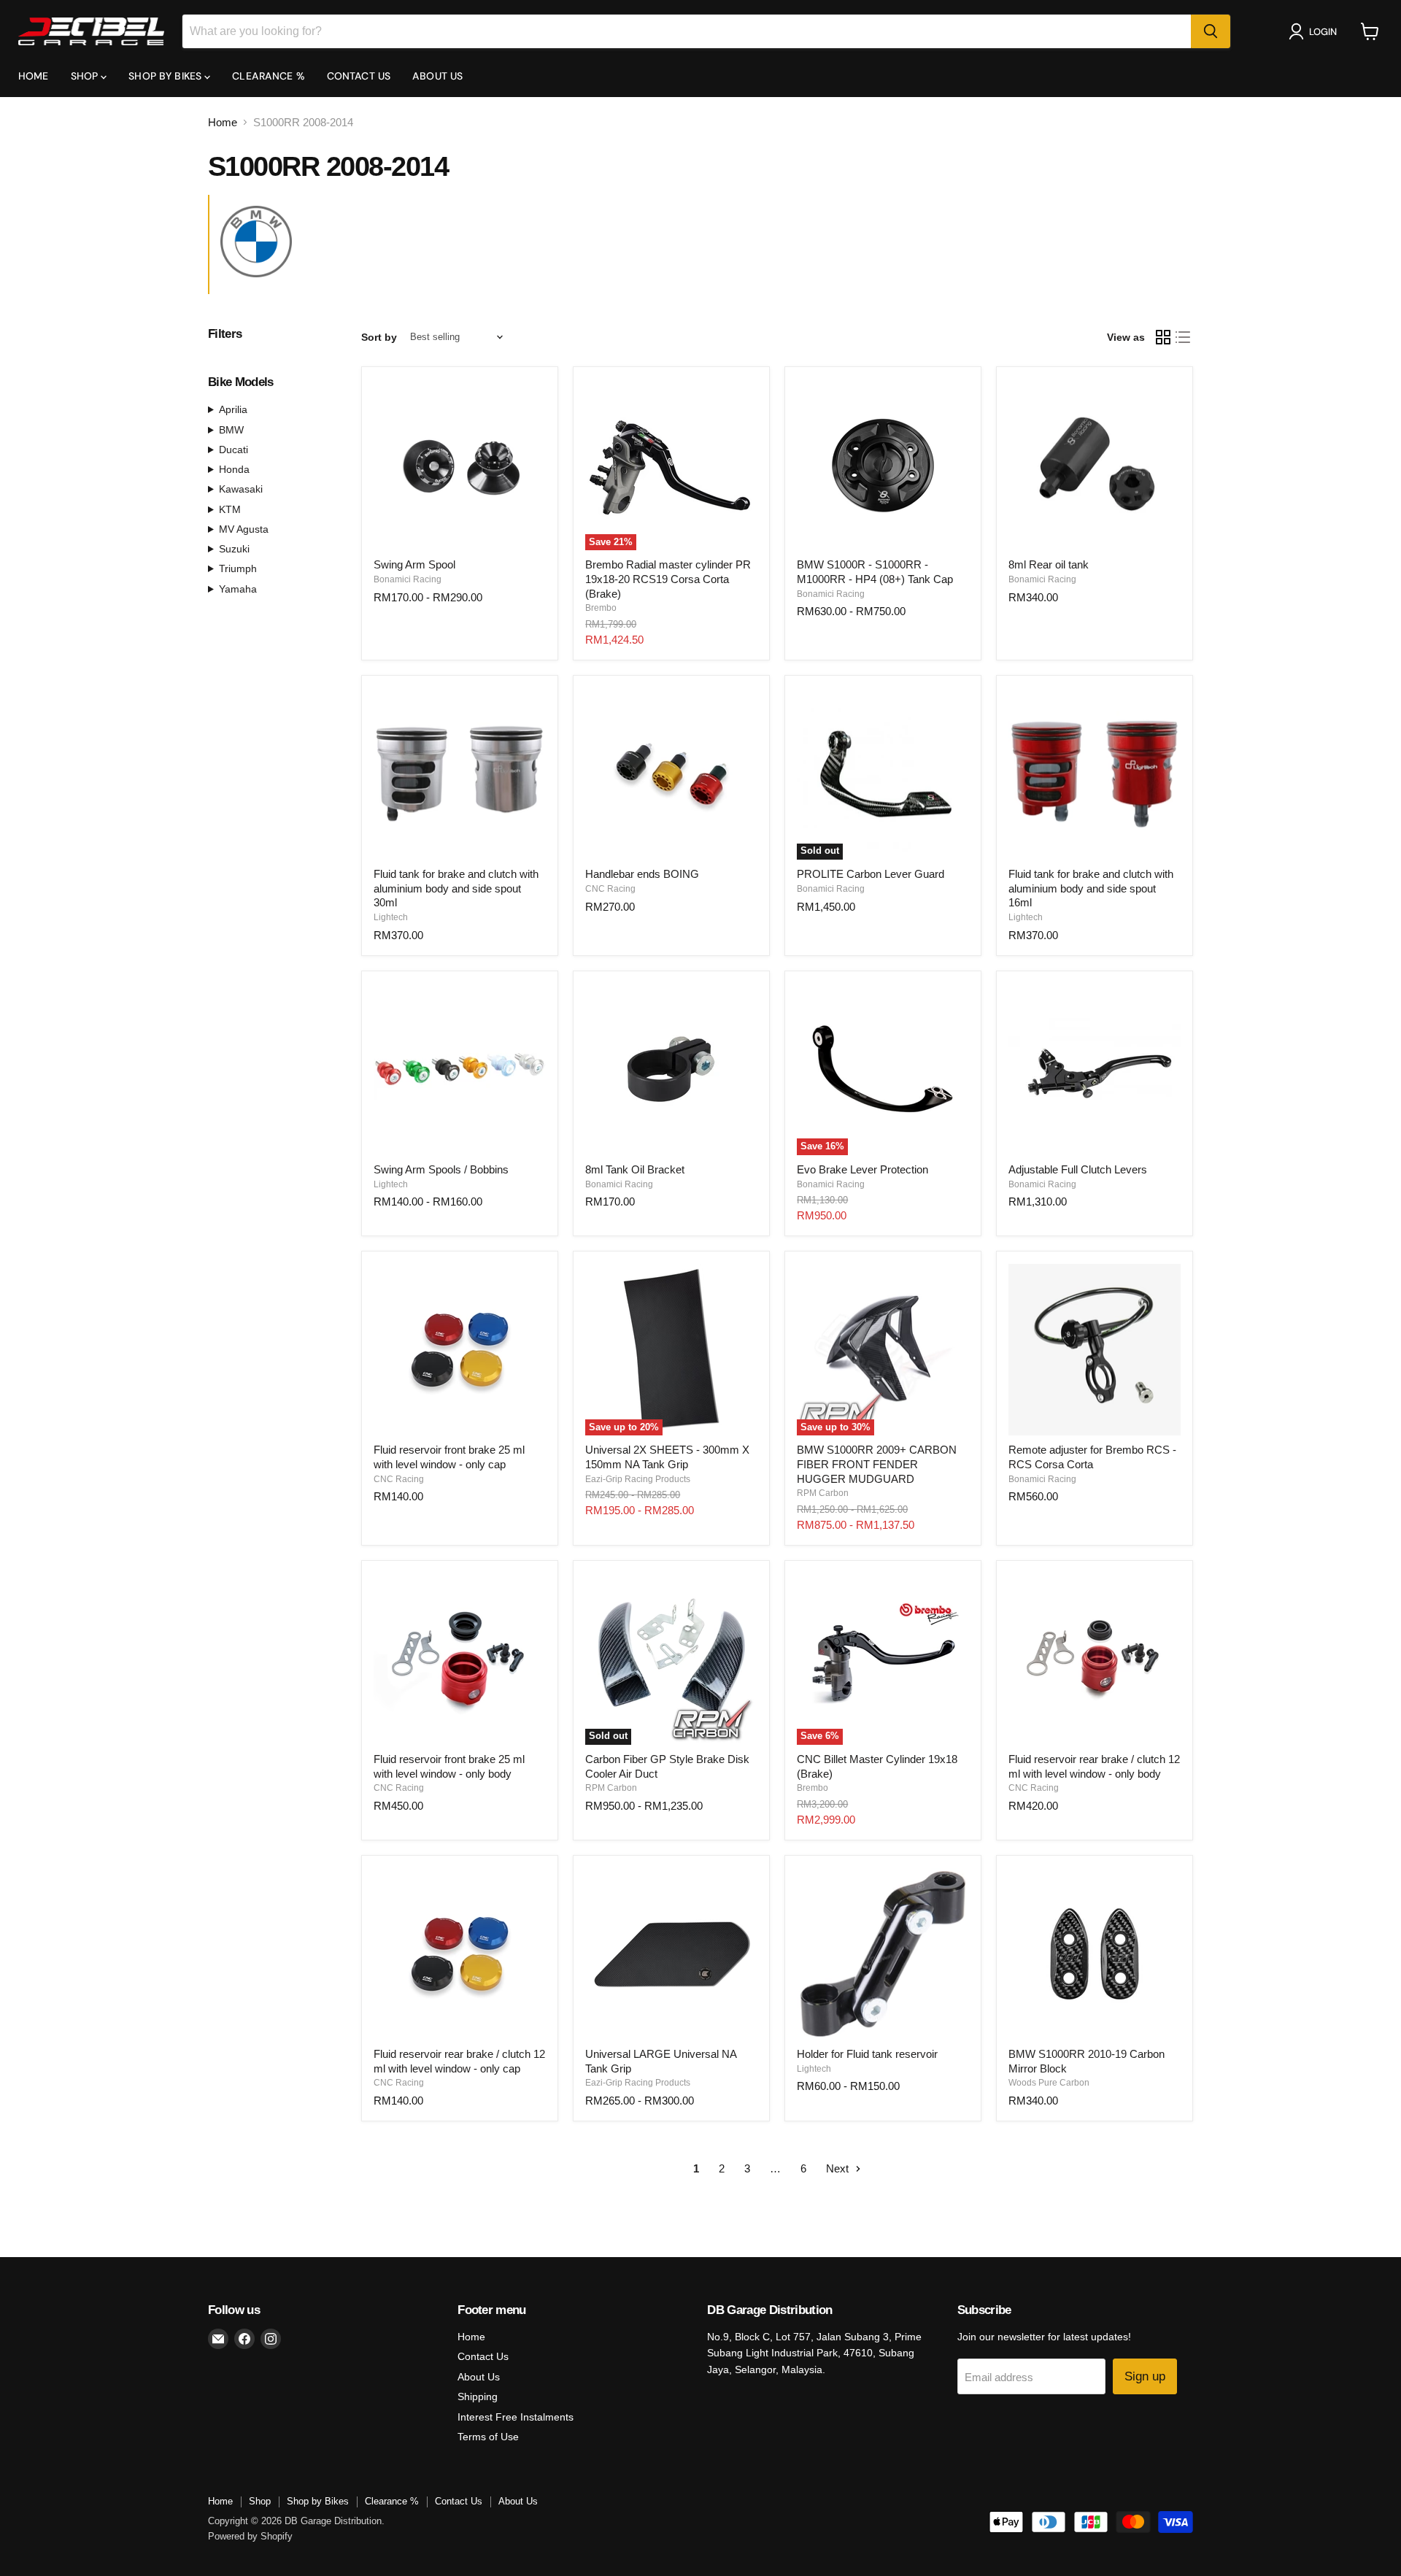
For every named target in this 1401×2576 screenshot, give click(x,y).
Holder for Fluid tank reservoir (867, 2054)
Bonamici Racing (408, 579)
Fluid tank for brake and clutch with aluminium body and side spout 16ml (1091, 888)
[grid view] (1163, 337)
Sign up (1145, 2376)
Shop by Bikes (166, 76)
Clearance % (269, 76)
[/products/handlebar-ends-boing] (671, 774)
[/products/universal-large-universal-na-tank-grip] (671, 1954)
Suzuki (234, 549)
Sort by (379, 337)
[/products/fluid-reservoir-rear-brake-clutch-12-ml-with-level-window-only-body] (1095, 1659)
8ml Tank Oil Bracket (635, 1169)
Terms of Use (488, 2437)
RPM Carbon (823, 1493)
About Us (437, 76)
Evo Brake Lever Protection (862, 1169)
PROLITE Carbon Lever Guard (871, 874)
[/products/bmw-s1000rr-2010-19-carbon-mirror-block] (1095, 1954)
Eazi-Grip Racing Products (638, 1479)
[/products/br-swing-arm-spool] (460, 465)
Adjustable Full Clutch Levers (1078, 1169)
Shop (86, 76)
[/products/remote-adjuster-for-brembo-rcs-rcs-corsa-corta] (1095, 1350)
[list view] (1184, 337)
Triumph (238, 568)
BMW (231, 430)
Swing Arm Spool (414, 564)
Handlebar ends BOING (642, 874)
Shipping (478, 2396)
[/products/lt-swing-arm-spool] (460, 1069)
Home (34, 76)
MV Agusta (244, 529)
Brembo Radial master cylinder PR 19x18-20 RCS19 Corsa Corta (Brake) (668, 579)
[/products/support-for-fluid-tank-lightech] (883, 1954)
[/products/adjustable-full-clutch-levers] (1095, 1069)
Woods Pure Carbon (1049, 2083)
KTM (230, 509)
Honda (234, 469)
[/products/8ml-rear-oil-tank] (1095, 465)
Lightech (391, 917)
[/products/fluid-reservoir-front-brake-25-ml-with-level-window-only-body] (460, 1659)
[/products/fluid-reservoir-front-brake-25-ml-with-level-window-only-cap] (460, 1350)
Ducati (233, 450)
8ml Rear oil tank (1049, 564)
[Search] (1211, 31)
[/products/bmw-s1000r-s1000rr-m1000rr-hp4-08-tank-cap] (883, 465)
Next (839, 2168)
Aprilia (233, 409)
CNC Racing (610, 889)
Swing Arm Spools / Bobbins (441, 1169)
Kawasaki (241, 489)
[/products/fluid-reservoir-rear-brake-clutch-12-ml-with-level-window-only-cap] (460, 1954)
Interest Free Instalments (516, 2417)
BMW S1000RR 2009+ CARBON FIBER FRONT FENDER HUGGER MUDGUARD (877, 1464)
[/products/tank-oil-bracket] (671, 1069)
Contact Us (359, 76)
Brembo (601, 608)
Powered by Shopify (250, 2536)
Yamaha (238, 589)
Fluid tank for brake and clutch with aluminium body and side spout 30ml (456, 888)
